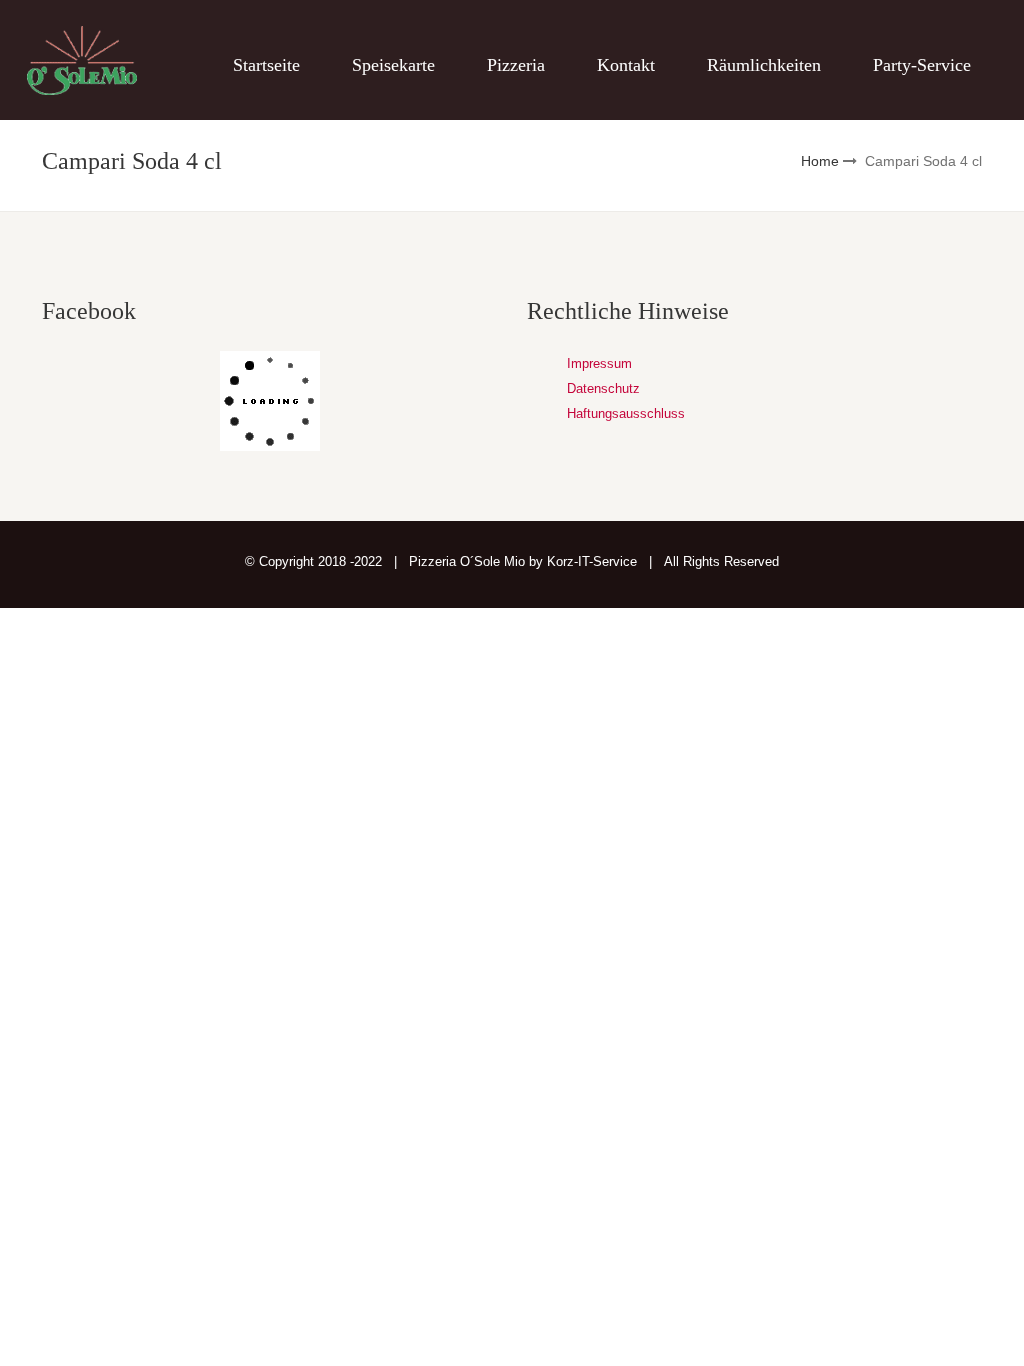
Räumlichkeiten (764, 65)
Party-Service (922, 65)
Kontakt (626, 65)
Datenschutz (603, 388)
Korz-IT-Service (592, 561)
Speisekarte (393, 65)
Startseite (266, 65)
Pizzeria (516, 65)
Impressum (599, 363)
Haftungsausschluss (626, 413)
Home (820, 161)
